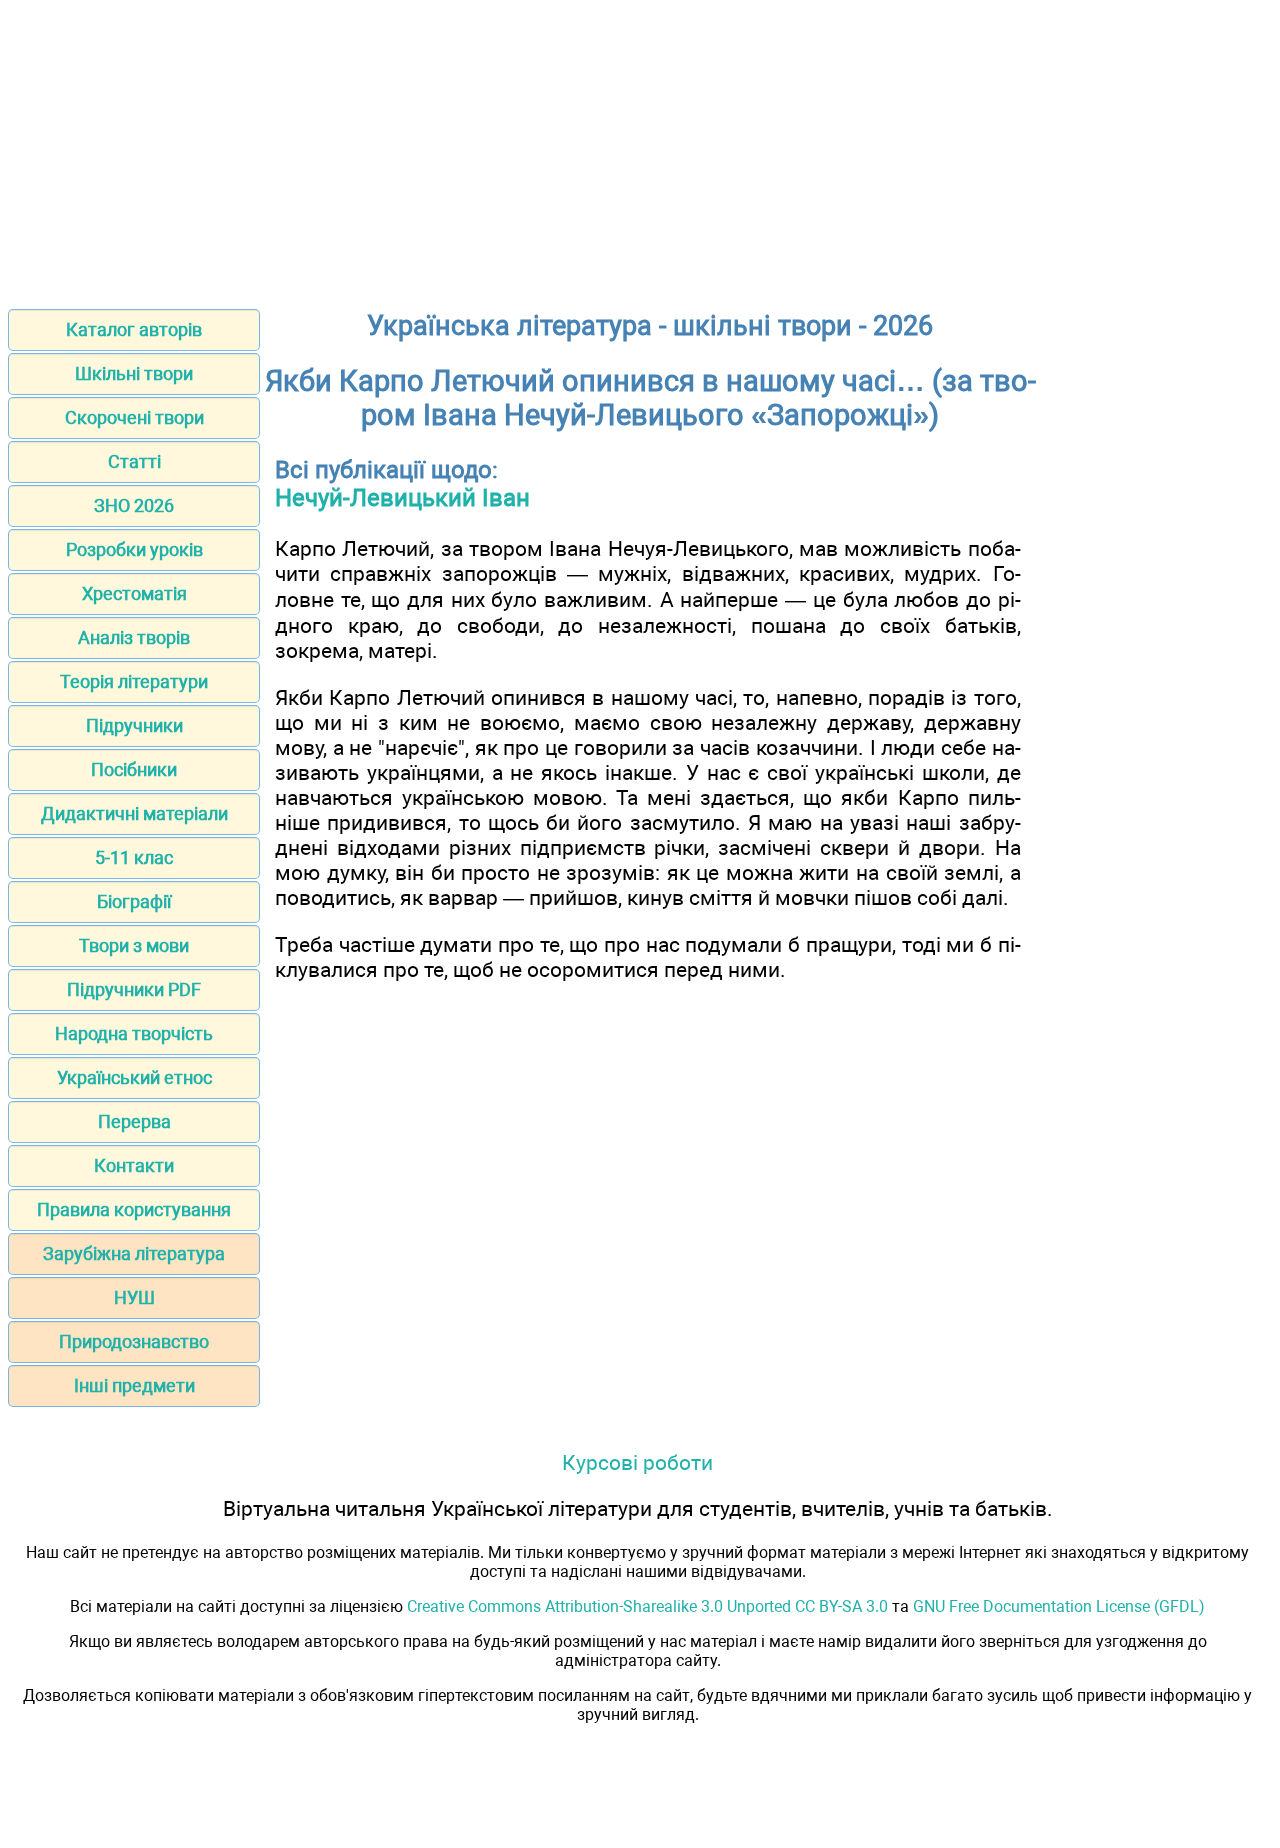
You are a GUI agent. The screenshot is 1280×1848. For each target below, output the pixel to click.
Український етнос (134, 1077)
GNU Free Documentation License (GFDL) (1059, 1606)
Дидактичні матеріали (134, 813)
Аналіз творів (134, 637)
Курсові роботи (637, 1462)
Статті (134, 461)
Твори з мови (134, 945)
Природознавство (134, 1341)
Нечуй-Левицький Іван (402, 498)
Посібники (134, 769)
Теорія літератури (134, 681)
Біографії (134, 901)
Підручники (134, 725)
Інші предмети (134, 1385)
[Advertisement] (640, 148)
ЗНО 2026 (134, 505)
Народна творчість (134, 1033)
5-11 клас (134, 857)
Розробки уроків (134, 549)
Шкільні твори (134, 373)
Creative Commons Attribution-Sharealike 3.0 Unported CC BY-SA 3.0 (647, 1606)
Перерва (134, 1121)
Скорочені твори (134, 417)
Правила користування (134, 1209)
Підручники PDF (134, 989)
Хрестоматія (134, 593)
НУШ (134, 1297)
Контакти (134, 1165)
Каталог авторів (134, 329)
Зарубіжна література (134, 1253)
